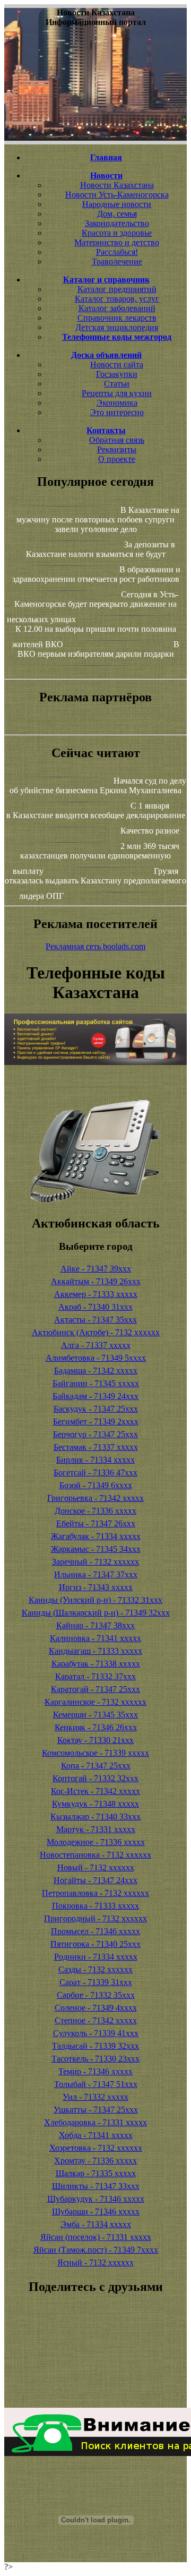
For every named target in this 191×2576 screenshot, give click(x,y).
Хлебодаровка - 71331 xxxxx (95, 2122)
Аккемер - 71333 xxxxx (96, 1294)
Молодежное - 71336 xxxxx (96, 1842)
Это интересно (117, 412)
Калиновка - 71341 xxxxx (95, 1638)
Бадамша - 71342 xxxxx (96, 1371)
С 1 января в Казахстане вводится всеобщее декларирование (96, 810)
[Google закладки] (95, 2347)
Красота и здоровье (117, 233)
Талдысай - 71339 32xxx (95, 2046)
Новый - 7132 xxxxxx (96, 1867)
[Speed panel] (95, 2328)
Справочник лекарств (117, 318)
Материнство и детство (117, 242)
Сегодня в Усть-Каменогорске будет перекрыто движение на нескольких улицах (93, 607)
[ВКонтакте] (95, 2356)
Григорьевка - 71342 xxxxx (95, 1498)
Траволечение (117, 261)
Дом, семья (117, 214)
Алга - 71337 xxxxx (96, 1345)
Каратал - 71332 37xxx (95, 1676)
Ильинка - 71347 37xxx (96, 1574)
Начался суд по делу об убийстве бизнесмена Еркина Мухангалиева (98, 785)
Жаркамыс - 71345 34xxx (96, 1549)
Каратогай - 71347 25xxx (95, 1689)
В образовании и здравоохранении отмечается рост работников (96, 574)
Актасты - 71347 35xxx (95, 1320)
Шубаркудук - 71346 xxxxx (96, 2199)
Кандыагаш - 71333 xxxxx (95, 1651)
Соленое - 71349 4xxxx (96, 2008)
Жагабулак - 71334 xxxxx (96, 1536)
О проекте (117, 459)
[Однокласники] (95, 2385)
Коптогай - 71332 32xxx (95, 1778)
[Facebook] (95, 2366)
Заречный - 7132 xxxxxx (95, 1562)
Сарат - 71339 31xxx (96, 1982)
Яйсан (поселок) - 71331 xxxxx (96, 2237)
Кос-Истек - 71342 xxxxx (95, 1791)
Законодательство (117, 223)
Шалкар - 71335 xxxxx (96, 2173)
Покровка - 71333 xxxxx (95, 1906)
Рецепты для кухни (117, 393)
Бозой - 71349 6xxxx (96, 1485)
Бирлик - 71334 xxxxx (95, 1460)
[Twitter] (95, 2375)
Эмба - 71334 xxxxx (96, 2224)
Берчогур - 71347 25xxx (95, 1434)
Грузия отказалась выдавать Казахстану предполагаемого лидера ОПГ (95, 883)
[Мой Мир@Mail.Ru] (95, 2394)
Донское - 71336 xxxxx (95, 1511)
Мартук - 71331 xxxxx (96, 1829)
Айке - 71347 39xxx (96, 1269)
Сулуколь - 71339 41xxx (96, 2033)
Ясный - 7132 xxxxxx (95, 2262)
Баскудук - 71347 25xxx (96, 1409)
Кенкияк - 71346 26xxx (96, 1727)
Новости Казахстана (117, 185)
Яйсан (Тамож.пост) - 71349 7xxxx (96, 2250)
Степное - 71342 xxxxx (96, 2020)
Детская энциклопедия (117, 327)
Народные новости (117, 204)
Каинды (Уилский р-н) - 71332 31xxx (95, 1600)
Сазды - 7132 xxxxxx (95, 1969)
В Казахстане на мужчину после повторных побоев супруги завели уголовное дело (98, 520)
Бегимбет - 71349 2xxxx (96, 1422)
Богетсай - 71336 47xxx (95, 1472)
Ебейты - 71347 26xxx (96, 1523)
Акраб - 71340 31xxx (95, 1307)
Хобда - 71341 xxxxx (96, 2135)
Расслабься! (117, 252)
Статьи (117, 384)
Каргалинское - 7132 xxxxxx (95, 1702)
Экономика (117, 403)
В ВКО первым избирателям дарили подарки (98, 649)
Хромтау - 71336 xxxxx (95, 2161)
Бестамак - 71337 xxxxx (96, 1447)
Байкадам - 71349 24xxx (95, 1396)
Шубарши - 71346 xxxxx (96, 2212)
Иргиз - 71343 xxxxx (96, 1587)
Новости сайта (117, 364)
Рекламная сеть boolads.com (95, 946)
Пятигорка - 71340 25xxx (95, 1944)
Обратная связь (117, 440)
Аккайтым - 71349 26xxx (96, 1281)
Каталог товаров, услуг (117, 299)
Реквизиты (117, 449)
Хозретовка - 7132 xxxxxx (96, 2148)
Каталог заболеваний (117, 308)
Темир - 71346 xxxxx (95, 2071)
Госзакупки (117, 374)
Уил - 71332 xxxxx (95, 2097)
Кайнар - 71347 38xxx (95, 1625)
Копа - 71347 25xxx (96, 1766)
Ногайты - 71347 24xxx (95, 1880)
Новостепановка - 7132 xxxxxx (95, 1855)
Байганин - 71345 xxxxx (96, 1383)
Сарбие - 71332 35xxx (96, 1995)
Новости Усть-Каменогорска (117, 195)
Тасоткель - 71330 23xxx (95, 2059)
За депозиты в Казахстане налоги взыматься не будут (101, 549)
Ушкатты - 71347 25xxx (96, 2110)
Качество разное (150, 831)
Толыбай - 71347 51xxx (96, 2084)
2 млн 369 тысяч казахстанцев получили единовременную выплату (96, 858)
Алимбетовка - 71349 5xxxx (96, 1358)
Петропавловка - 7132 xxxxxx (95, 1893)
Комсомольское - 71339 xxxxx (95, 1753)
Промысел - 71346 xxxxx (95, 1931)
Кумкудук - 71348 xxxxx (95, 1804)
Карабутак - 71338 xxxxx (96, 1664)
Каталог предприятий (117, 289)
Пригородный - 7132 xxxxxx (95, 1918)
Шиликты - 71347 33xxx (96, 2186)
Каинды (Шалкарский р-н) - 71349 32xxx (96, 1613)
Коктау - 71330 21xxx (95, 1740)
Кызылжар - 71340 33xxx (95, 1817)
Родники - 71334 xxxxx (96, 1957)
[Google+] (95, 2337)
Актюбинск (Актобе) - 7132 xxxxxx (96, 1332)
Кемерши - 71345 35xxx (95, 1715)
